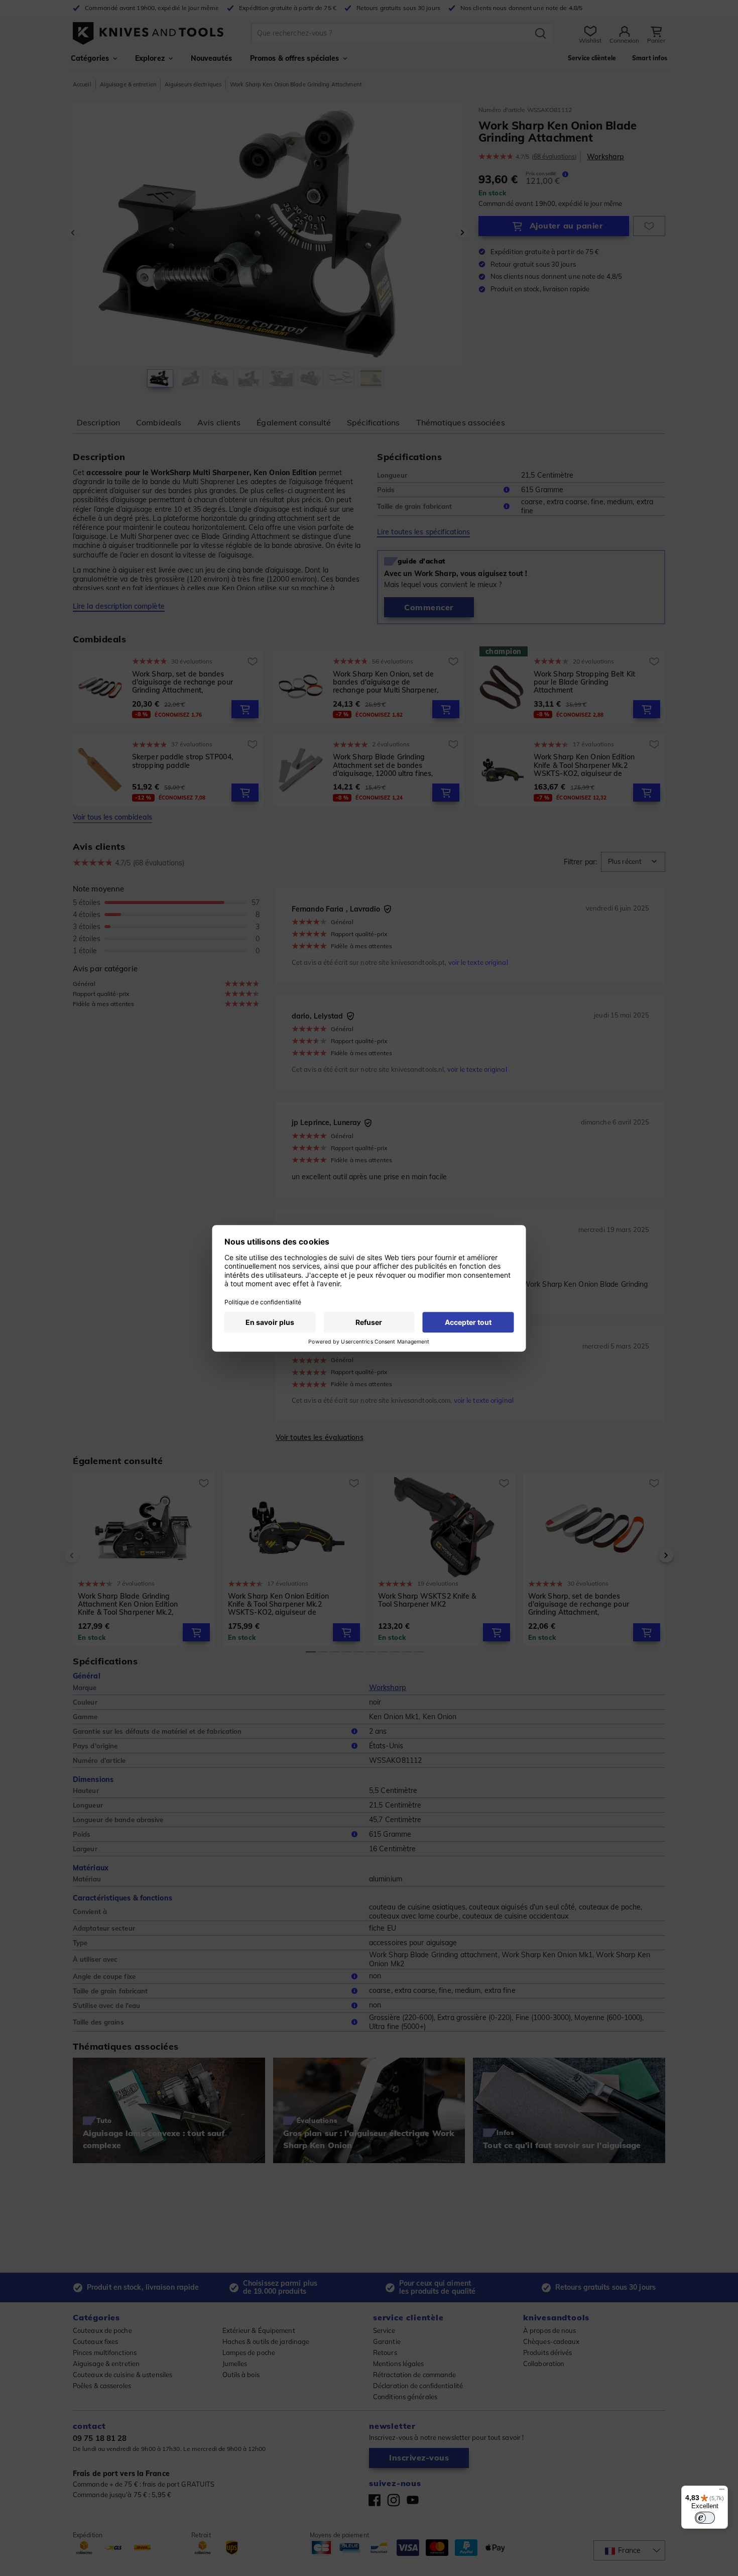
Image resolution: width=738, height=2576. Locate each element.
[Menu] (722, 2492)
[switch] (705, 2518)
